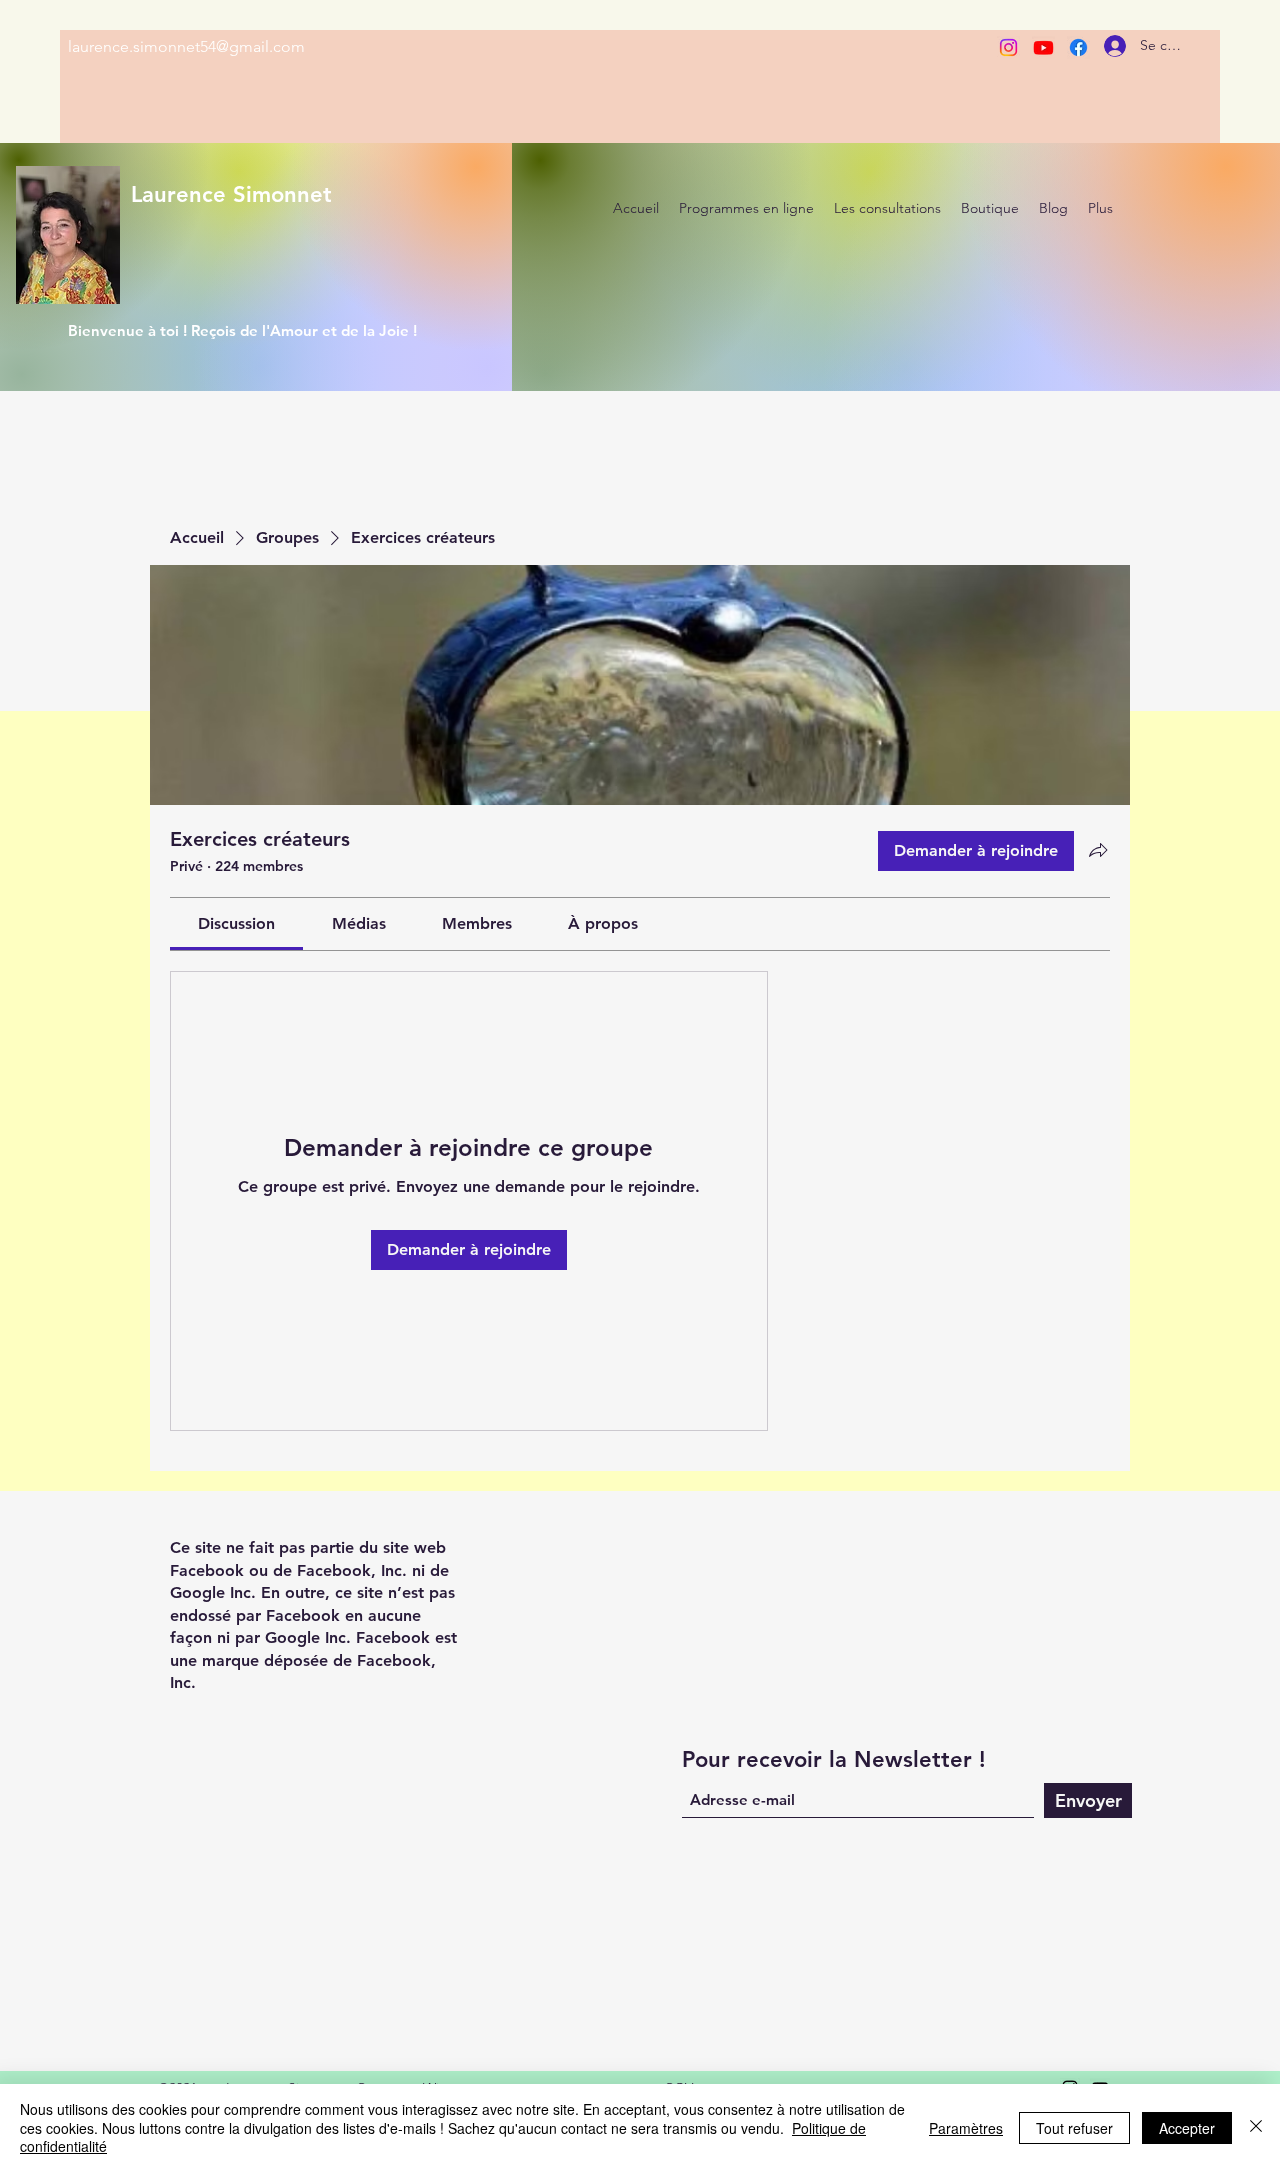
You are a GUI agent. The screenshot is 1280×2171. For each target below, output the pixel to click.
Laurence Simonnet (231, 194)
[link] (236, 923)
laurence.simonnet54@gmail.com (186, 46)
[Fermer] (1256, 2127)
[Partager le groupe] (1098, 850)
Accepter (1187, 2128)
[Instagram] (1008, 47)
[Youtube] (1043, 47)
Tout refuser (1074, 2128)
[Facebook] (1078, 47)
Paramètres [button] (966, 2128)
